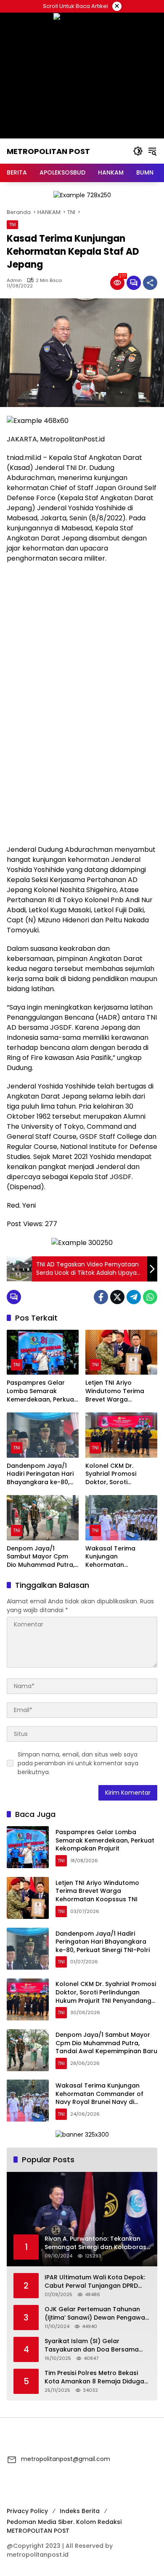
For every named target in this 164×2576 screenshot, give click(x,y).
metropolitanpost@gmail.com (66, 2459)
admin (14, 281)
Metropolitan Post (48, 151)
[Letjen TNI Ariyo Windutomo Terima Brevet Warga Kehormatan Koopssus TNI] (121, 1352)
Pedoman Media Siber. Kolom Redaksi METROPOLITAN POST (64, 2526)
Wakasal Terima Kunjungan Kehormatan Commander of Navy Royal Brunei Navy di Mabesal (118, 1557)
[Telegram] (134, 1297)
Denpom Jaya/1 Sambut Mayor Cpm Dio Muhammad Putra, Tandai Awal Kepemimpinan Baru (41, 1557)
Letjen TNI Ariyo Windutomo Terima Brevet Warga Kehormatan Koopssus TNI (121, 1391)
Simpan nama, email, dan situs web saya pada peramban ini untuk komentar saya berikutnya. (78, 1763)
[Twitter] (117, 1297)
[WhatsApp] (150, 1297)
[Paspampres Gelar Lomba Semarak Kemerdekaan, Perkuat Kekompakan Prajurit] (43, 1352)
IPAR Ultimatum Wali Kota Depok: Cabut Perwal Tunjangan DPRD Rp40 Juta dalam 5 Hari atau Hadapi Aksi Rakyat (95, 2282)
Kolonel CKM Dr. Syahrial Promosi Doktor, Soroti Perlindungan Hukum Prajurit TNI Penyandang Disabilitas (121, 1474)
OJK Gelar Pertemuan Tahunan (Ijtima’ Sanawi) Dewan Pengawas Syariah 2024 (97, 2314)
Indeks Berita (80, 2511)
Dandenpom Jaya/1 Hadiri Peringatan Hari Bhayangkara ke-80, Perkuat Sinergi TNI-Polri (40, 1474)
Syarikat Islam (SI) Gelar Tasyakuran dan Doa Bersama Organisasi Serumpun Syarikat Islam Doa (92, 2345)
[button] (138, 151)
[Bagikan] (150, 283)
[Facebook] (101, 1297)
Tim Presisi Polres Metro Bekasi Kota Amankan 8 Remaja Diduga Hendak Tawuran (94, 2377)
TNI (12, 224)
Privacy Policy (27, 2511)
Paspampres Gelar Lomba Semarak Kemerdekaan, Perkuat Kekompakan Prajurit (42, 1391)
